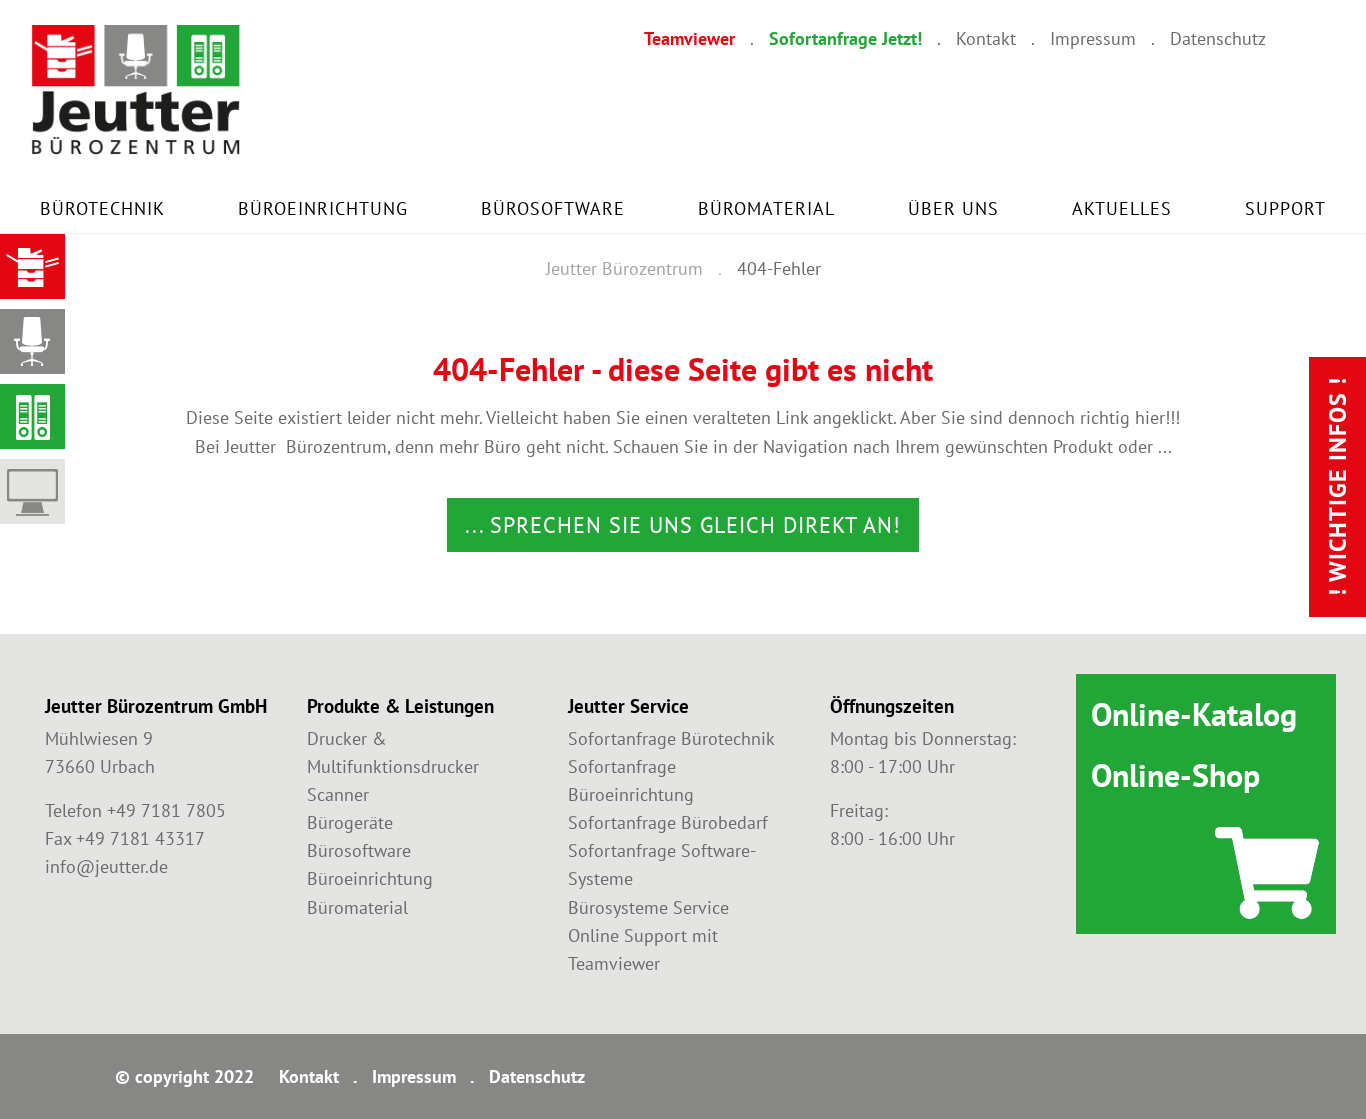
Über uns (953, 208)
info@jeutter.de (106, 866)
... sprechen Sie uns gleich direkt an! (683, 525)
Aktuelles (1122, 208)
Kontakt (986, 38)
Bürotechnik (102, 208)
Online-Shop (1175, 775)
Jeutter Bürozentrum (624, 268)
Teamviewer (689, 38)
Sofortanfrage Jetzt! (845, 38)
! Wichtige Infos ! (1337, 486)
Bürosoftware (553, 208)
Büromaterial (766, 208)
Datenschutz (1218, 38)
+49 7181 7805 (166, 810)
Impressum (1093, 38)
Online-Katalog (1194, 714)
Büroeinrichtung (323, 208)
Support (1285, 208)
